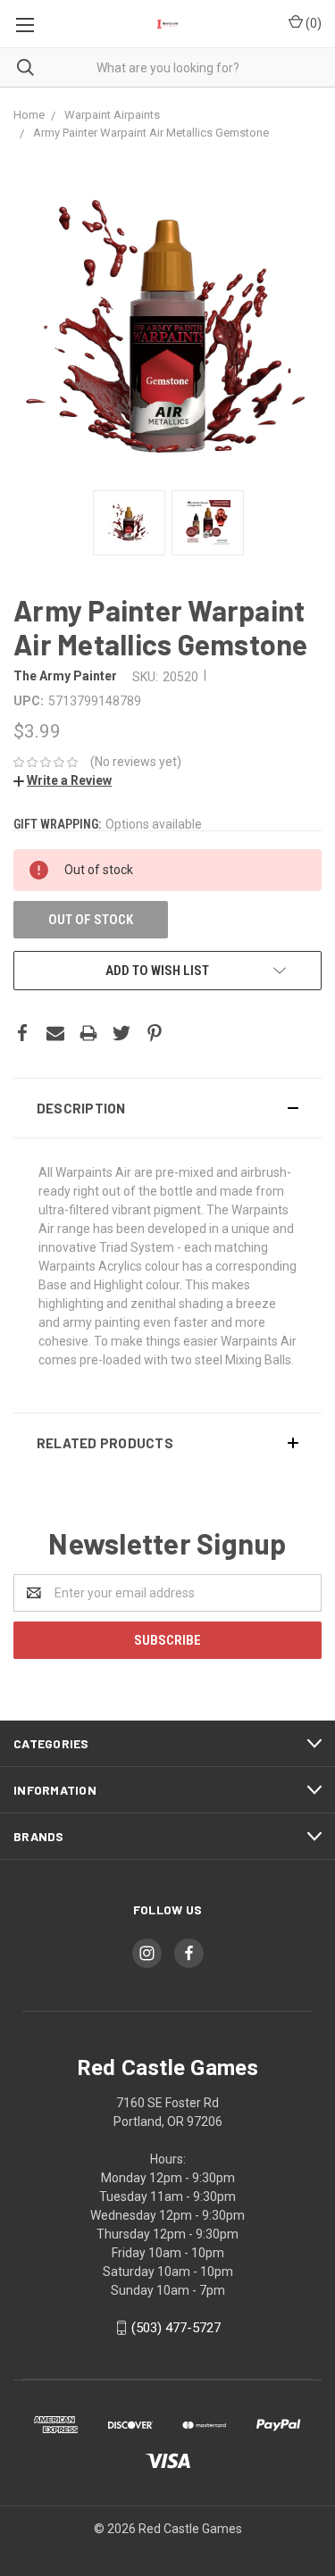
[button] (167, 1108)
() (312, 23)
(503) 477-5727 (176, 2328)
